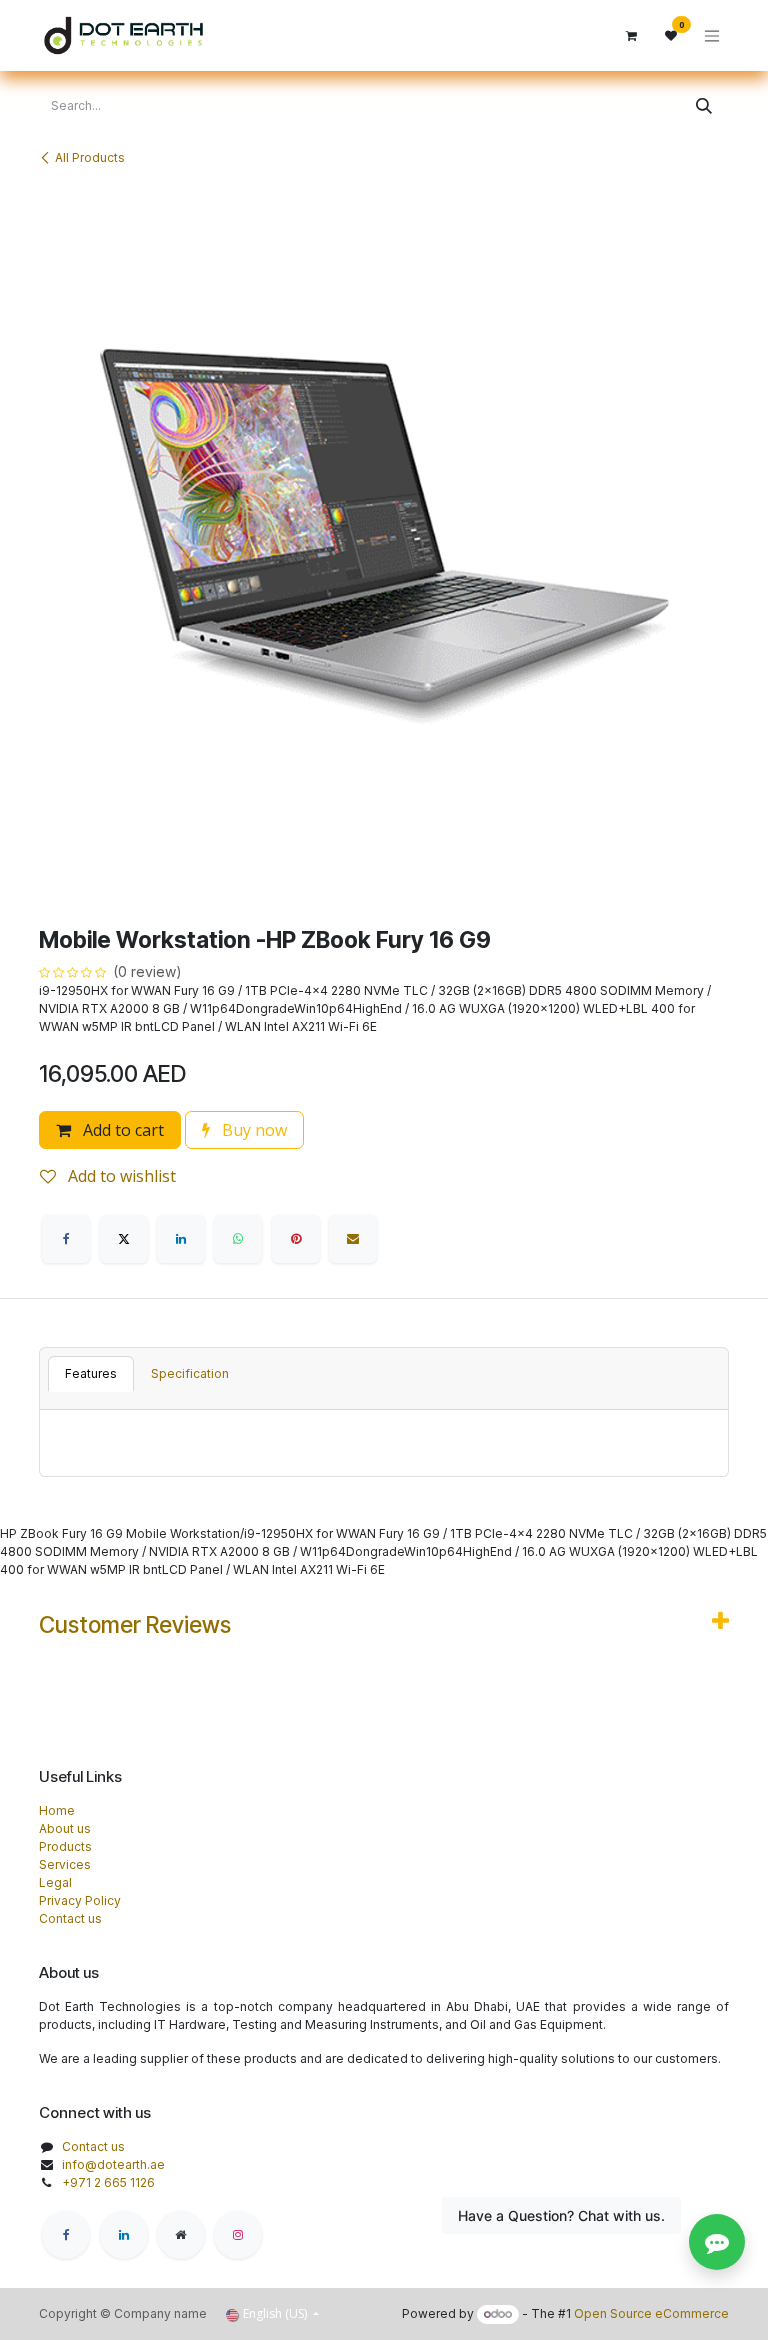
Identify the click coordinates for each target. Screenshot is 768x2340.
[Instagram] (238, 2235)
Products (65, 1846)
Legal (55, 1882)
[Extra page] (181, 2235)
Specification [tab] (190, 1373)
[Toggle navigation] (712, 35)
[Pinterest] (296, 1239)
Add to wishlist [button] (120, 1176)
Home (57, 1810)
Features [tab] (91, 1373)
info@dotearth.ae (113, 2164)
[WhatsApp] (238, 1239)
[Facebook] (66, 1239)
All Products (90, 157)
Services (65, 1864)
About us (65, 1828)
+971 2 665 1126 (108, 2182)
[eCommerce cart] (631, 36)
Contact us (70, 1918)
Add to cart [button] (121, 1130)
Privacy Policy (80, 1900)
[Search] (704, 106)
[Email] (353, 1239)
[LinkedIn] (181, 1239)
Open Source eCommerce (651, 2313)
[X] (124, 1239)
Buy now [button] (252, 1130)
